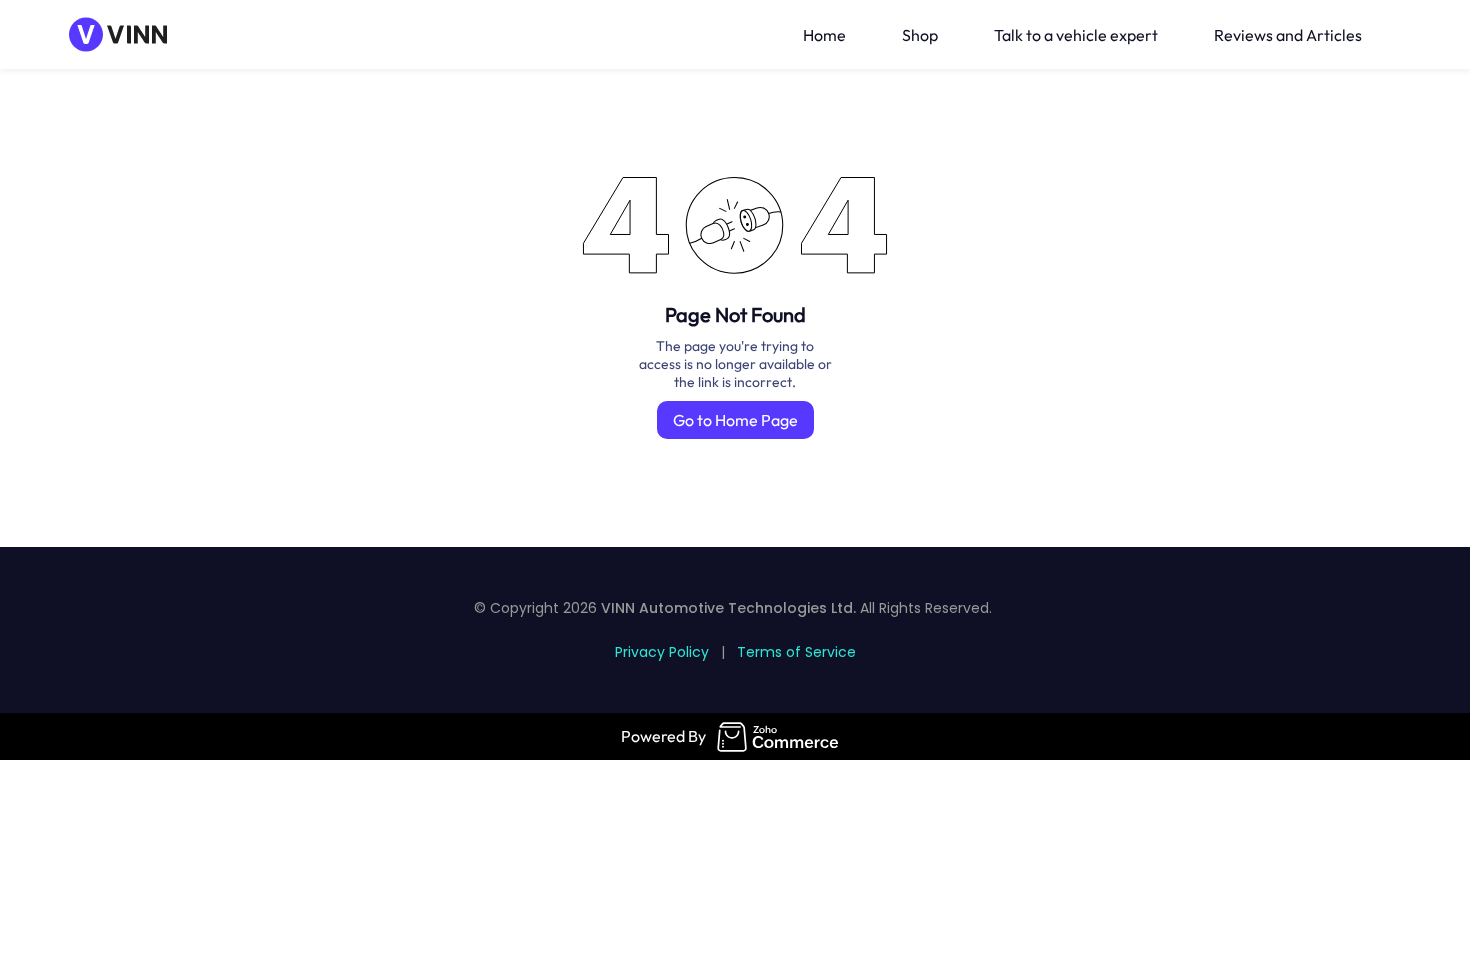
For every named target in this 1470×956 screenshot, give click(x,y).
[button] (1397, 35)
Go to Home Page (735, 420)
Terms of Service (796, 652)
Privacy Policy (662, 652)
